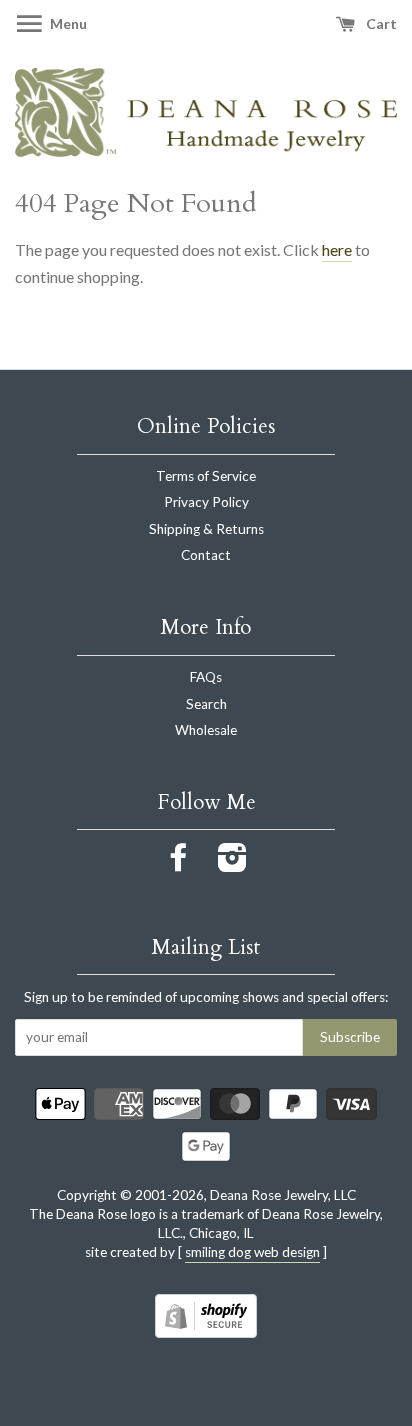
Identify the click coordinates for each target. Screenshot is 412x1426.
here (337, 249)
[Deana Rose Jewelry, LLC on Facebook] (179, 864)
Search (206, 704)
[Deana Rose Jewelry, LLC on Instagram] (232, 864)
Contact (206, 555)
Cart (380, 23)
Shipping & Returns (206, 529)
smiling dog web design (252, 1252)
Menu (67, 23)
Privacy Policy (206, 502)
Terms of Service (206, 476)
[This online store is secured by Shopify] (206, 1331)
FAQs (206, 677)
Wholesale (206, 730)
